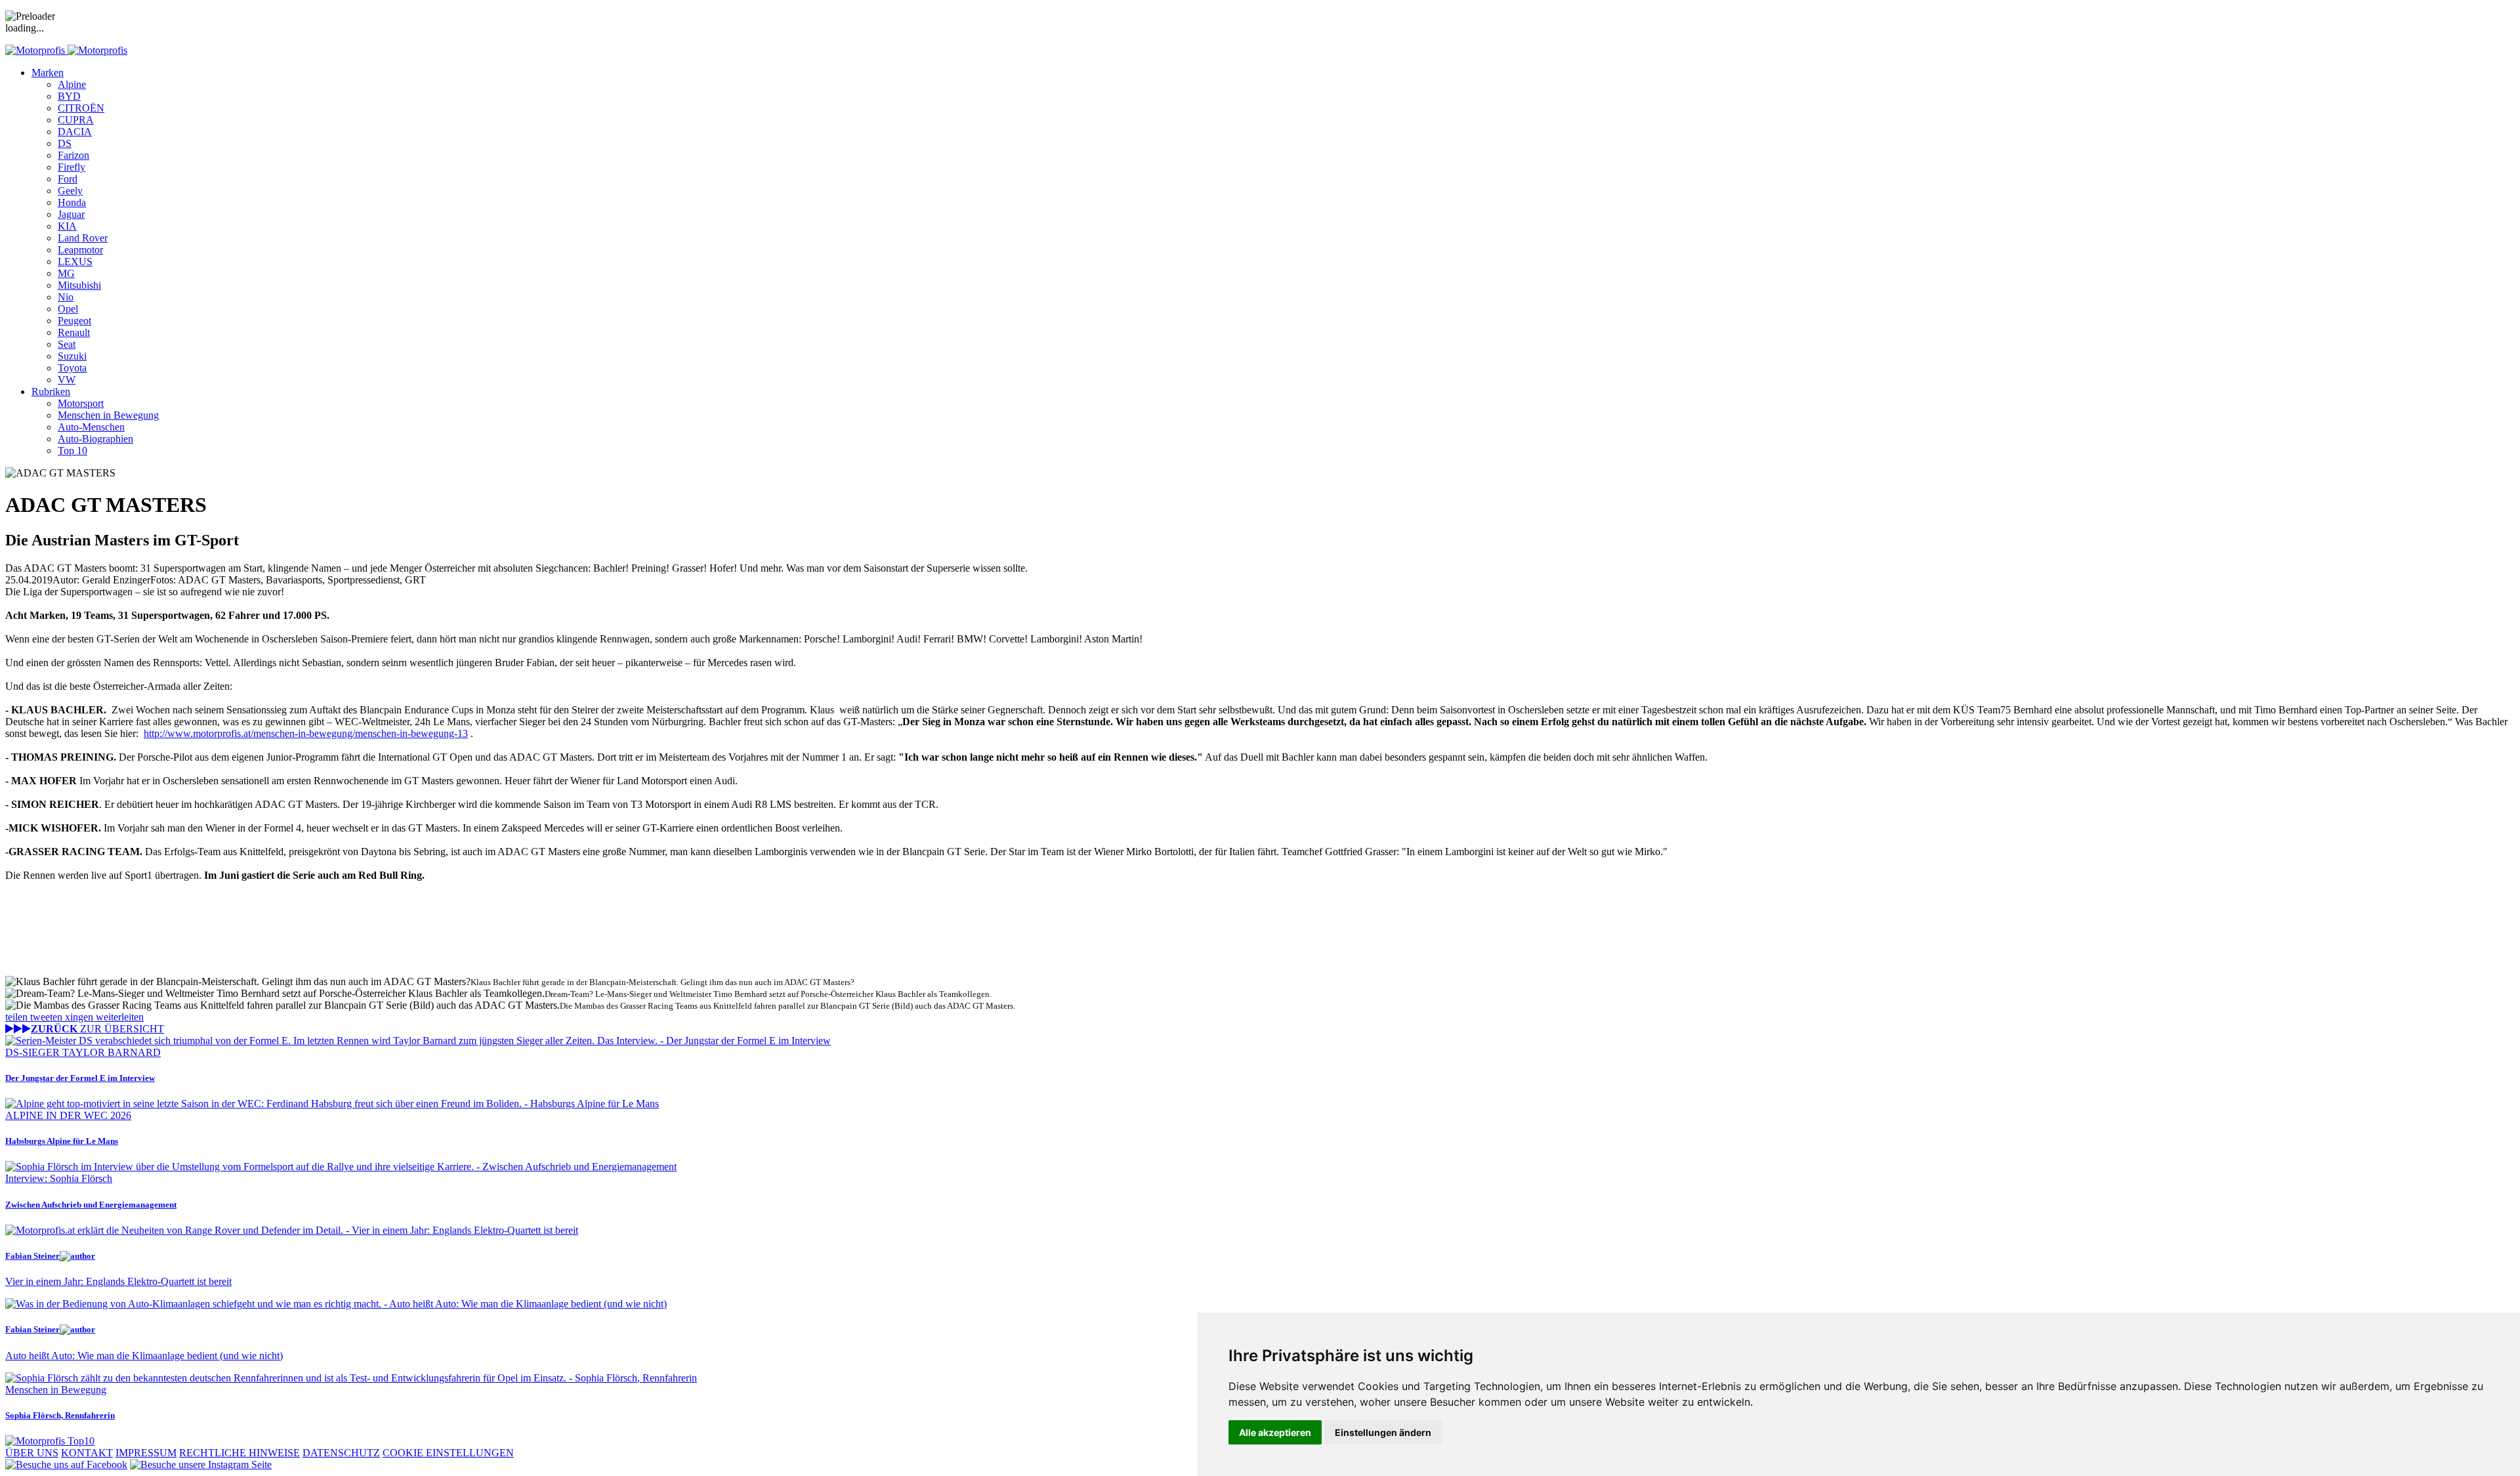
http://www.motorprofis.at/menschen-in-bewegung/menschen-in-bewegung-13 (306, 733)
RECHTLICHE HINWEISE (240, 1453)
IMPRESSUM (146, 1453)
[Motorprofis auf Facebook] (66, 1465)
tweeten (48, 1017)
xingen (80, 1017)
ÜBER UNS (32, 1453)
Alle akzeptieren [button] (1275, 1432)
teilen (18, 1017)
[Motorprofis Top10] (50, 1441)
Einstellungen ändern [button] (1383, 1432)
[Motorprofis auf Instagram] (201, 1465)
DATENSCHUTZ (341, 1453)
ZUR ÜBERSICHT (97, 1029)
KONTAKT (87, 1453)
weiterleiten (120, 1017)
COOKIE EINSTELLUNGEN (448, 1453)
